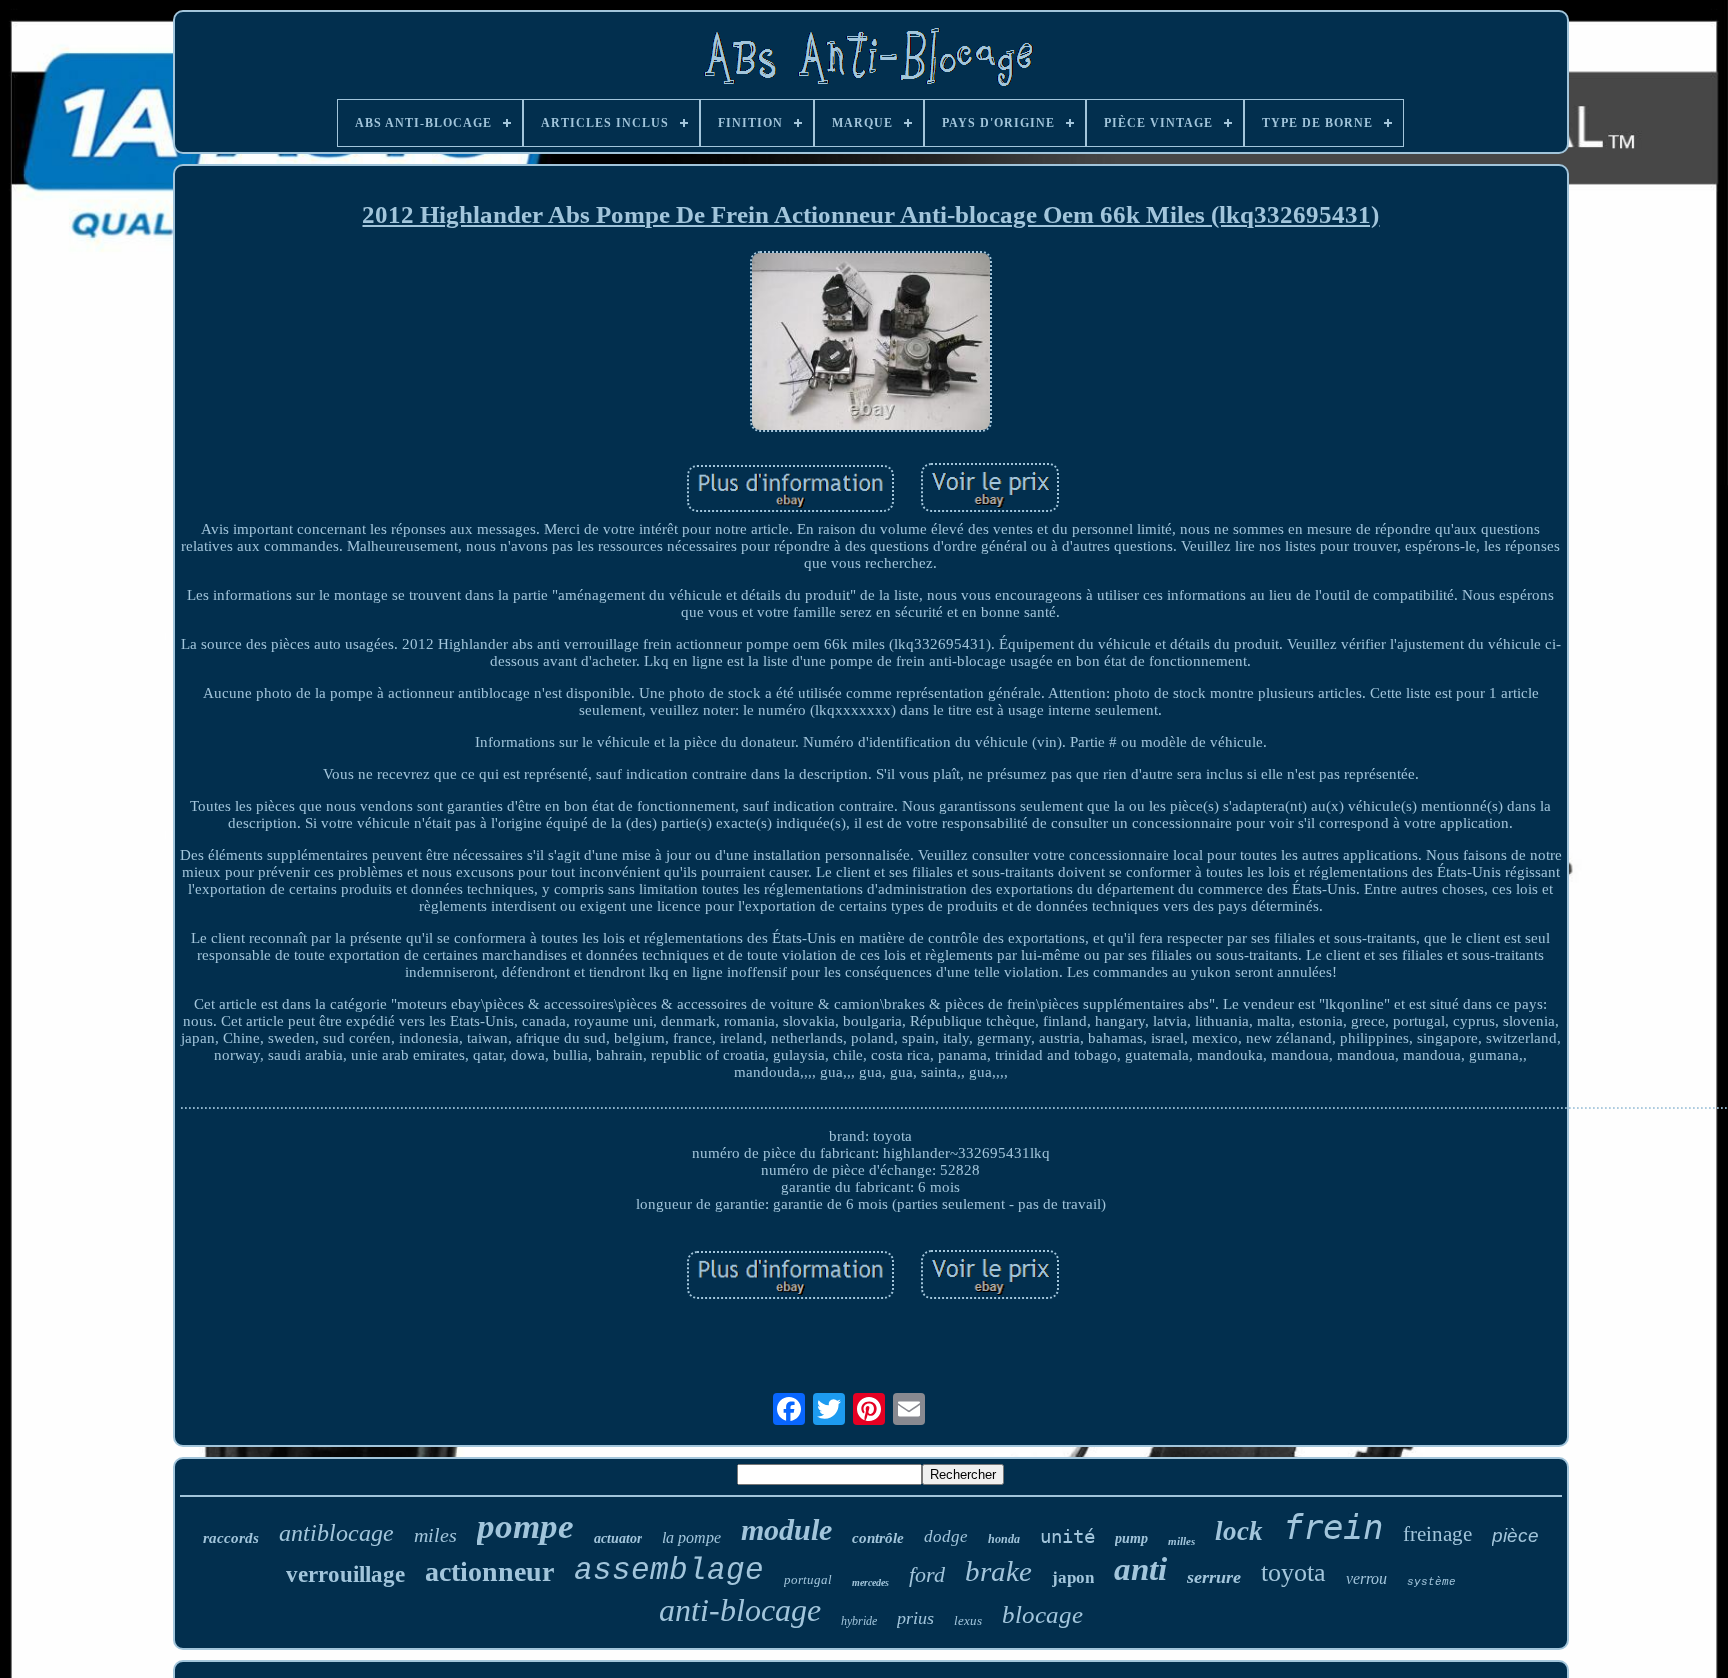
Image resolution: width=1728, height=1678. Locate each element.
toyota (1293, 1572)
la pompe (691, 1537)
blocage (1042, 1614)
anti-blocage (740, 1610)
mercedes (870, 1582)
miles (435, 1535)
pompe (525, 1526)
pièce (1515, 1535)
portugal (808, 1579)
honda (1004, 1539)
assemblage (669, 1570)
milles (1181, 1541)
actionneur (489, 1571)
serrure (1214, 1577)
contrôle (878, 1538)
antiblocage (336, 1533)
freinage (1437, 1534)
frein (1333, 1527)
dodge (946, 1536)
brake (998, 1571)
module (786, 1529)
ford (927, 1574)
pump (1131, 1538)
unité (1067, 1536)
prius (915, 1618)
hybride (859, 1621)
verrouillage (345, 1574)
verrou (1366, 1578)
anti (1140, 1569)
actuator (618, 1538)
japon (1073, 1577)
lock (1239, 1531)
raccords (231, 1538)
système (1431, 1582)
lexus (968, 1620)
